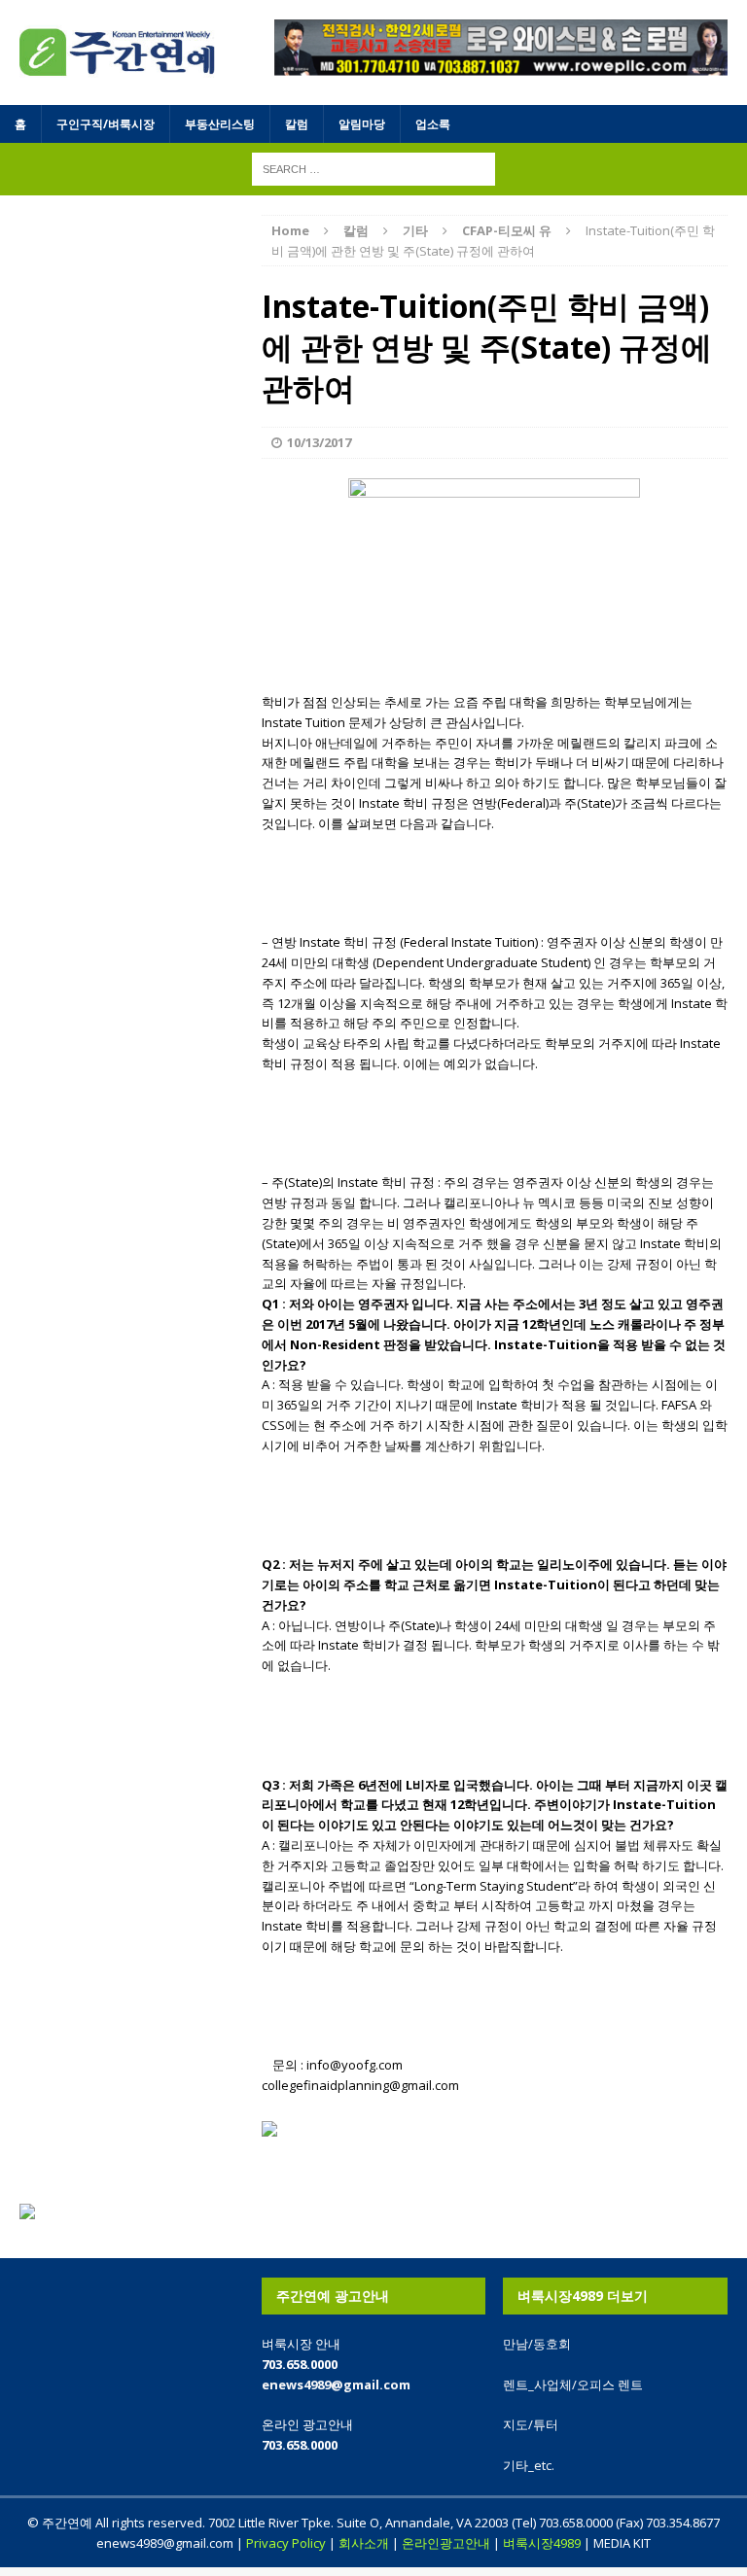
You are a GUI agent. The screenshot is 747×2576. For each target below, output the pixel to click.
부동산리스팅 (220, 124)
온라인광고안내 (446, 2543)
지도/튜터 (531, 2424)
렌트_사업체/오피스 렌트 (573, 2385)
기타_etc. (529, 2465)
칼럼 (297, 124)
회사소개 (364, 2543)
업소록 (433, 124)
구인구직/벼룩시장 (106, 124)
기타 (415, 230)
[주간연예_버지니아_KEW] (118, 52)
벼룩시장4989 (542, 2543)
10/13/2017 (319, 442)
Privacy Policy (286, 2543)
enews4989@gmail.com (336, 2385)
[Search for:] (373, 168)
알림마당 (362, 124)
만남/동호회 (537, 2344)
